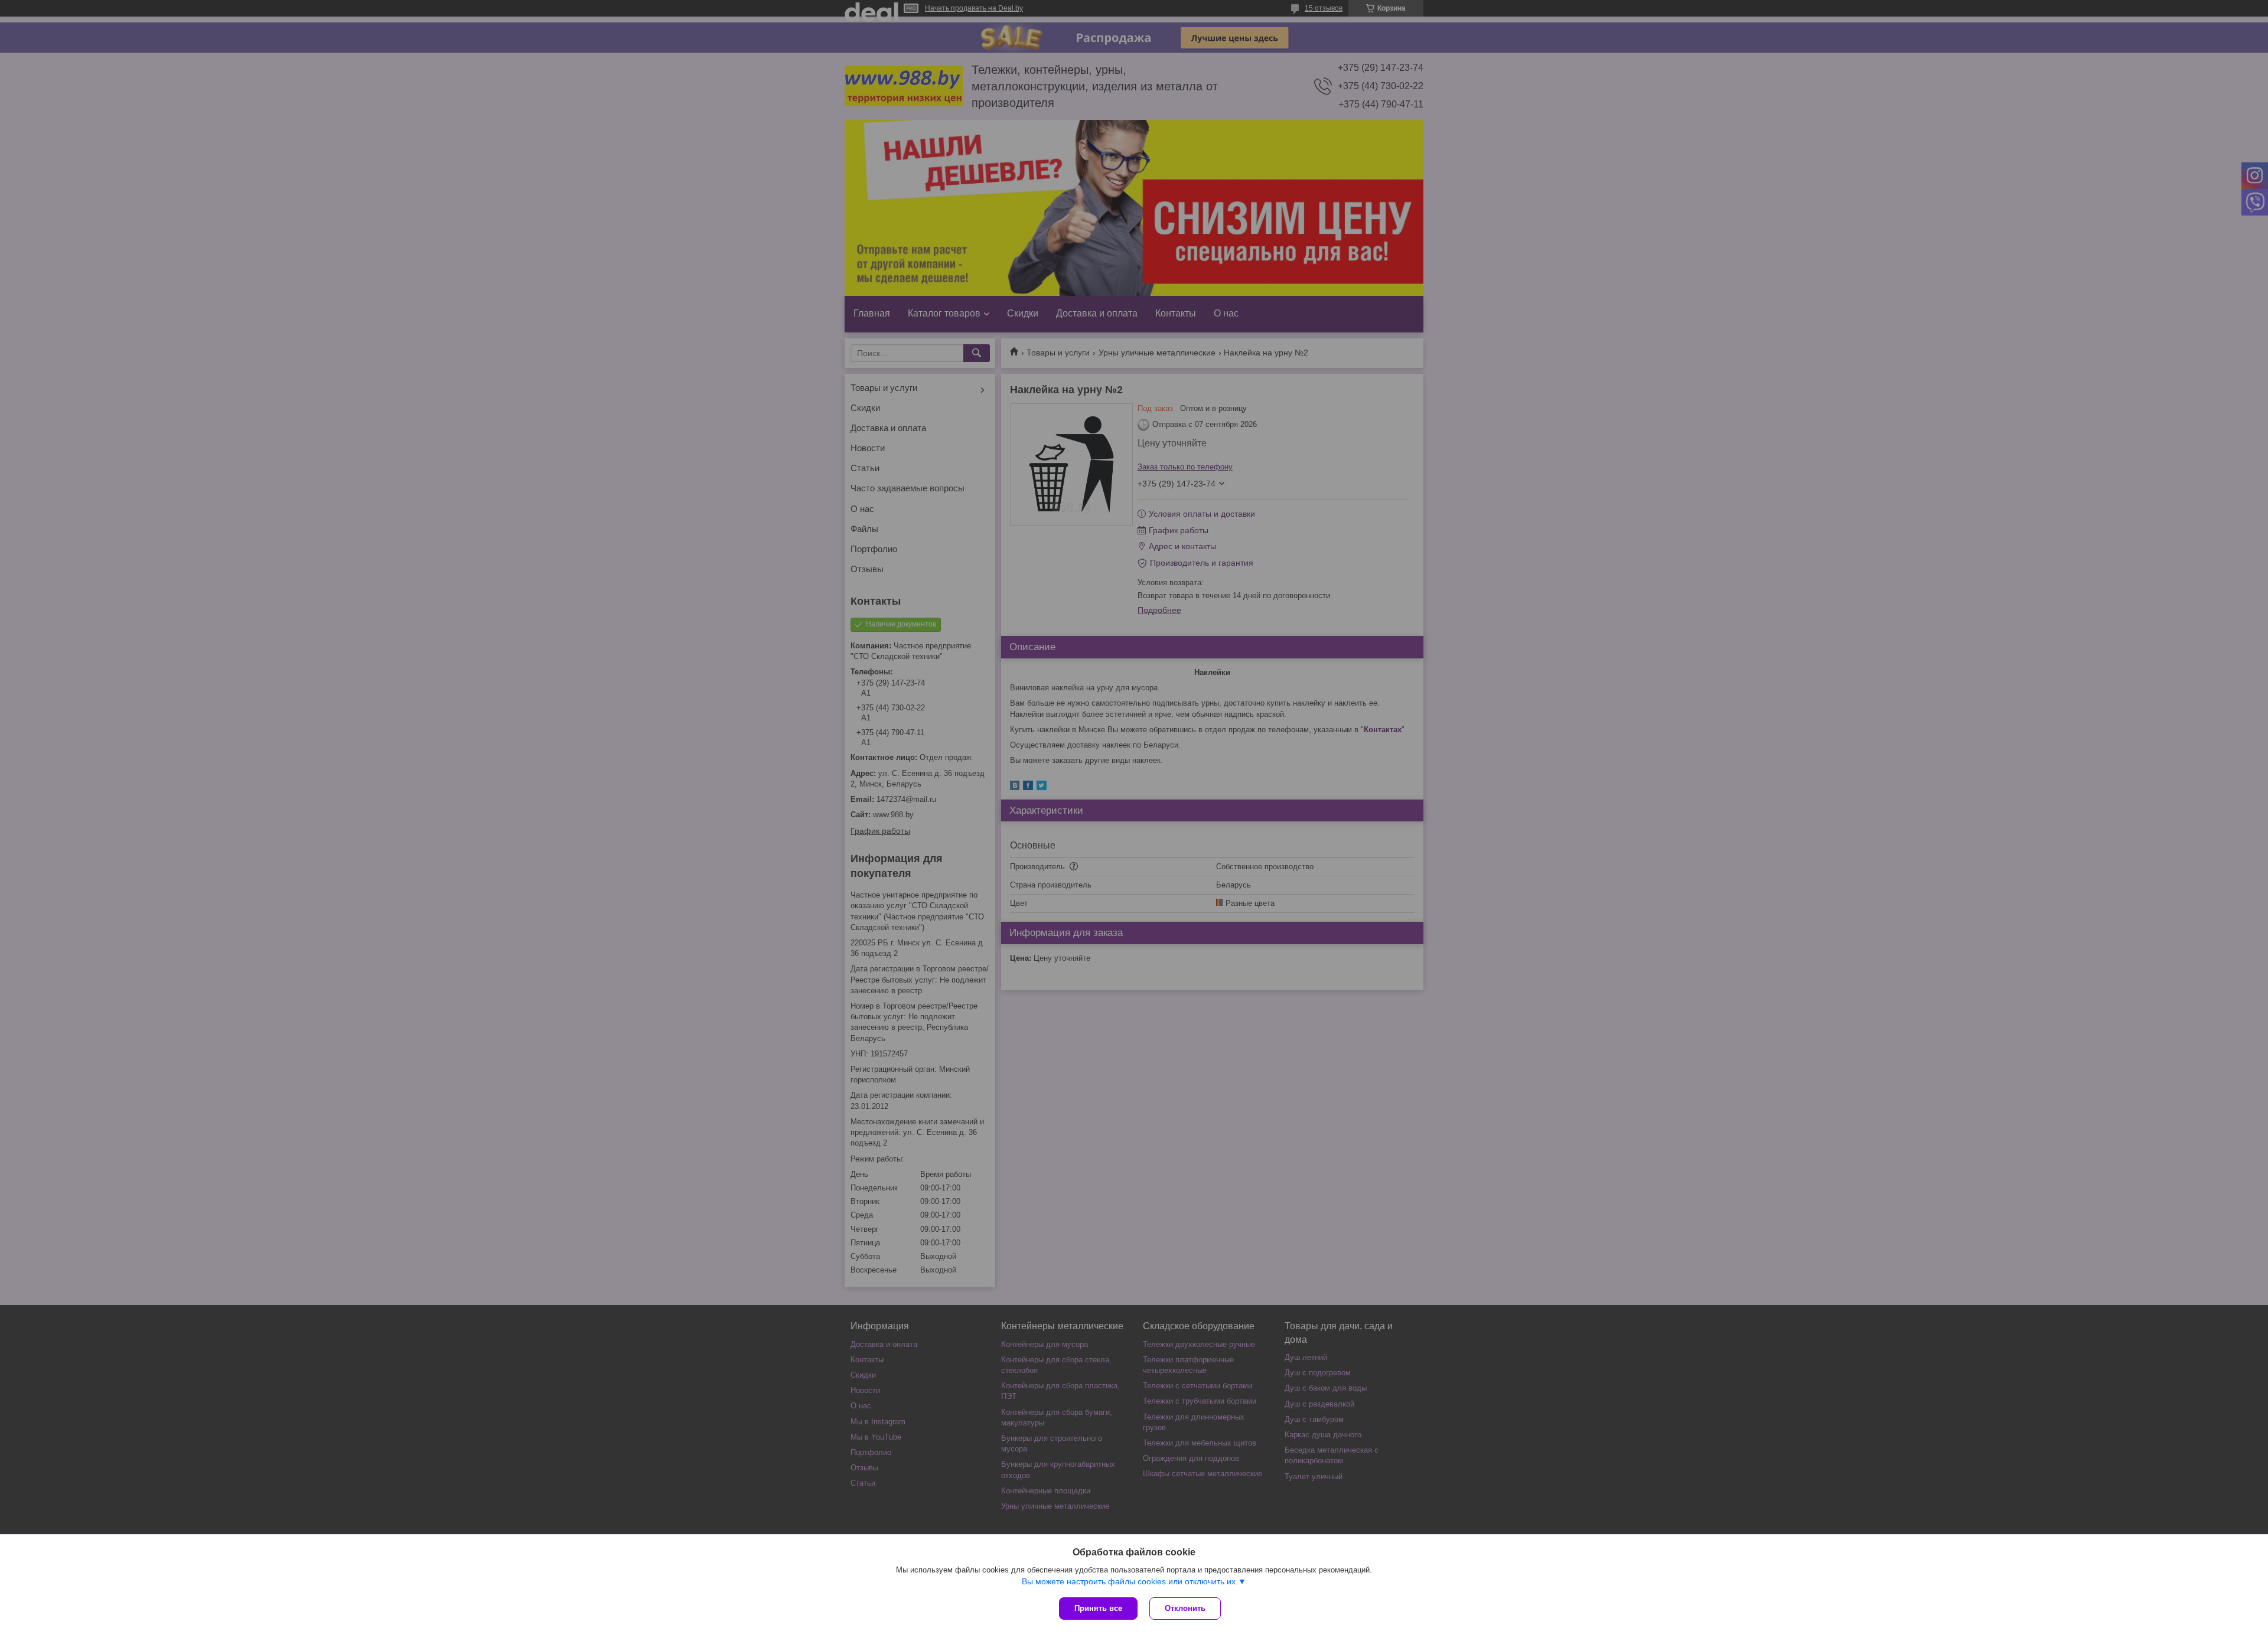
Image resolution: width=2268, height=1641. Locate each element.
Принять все (1098, 1608)
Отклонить (1185, 1608)
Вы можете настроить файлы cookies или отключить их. (1130, 1581)
